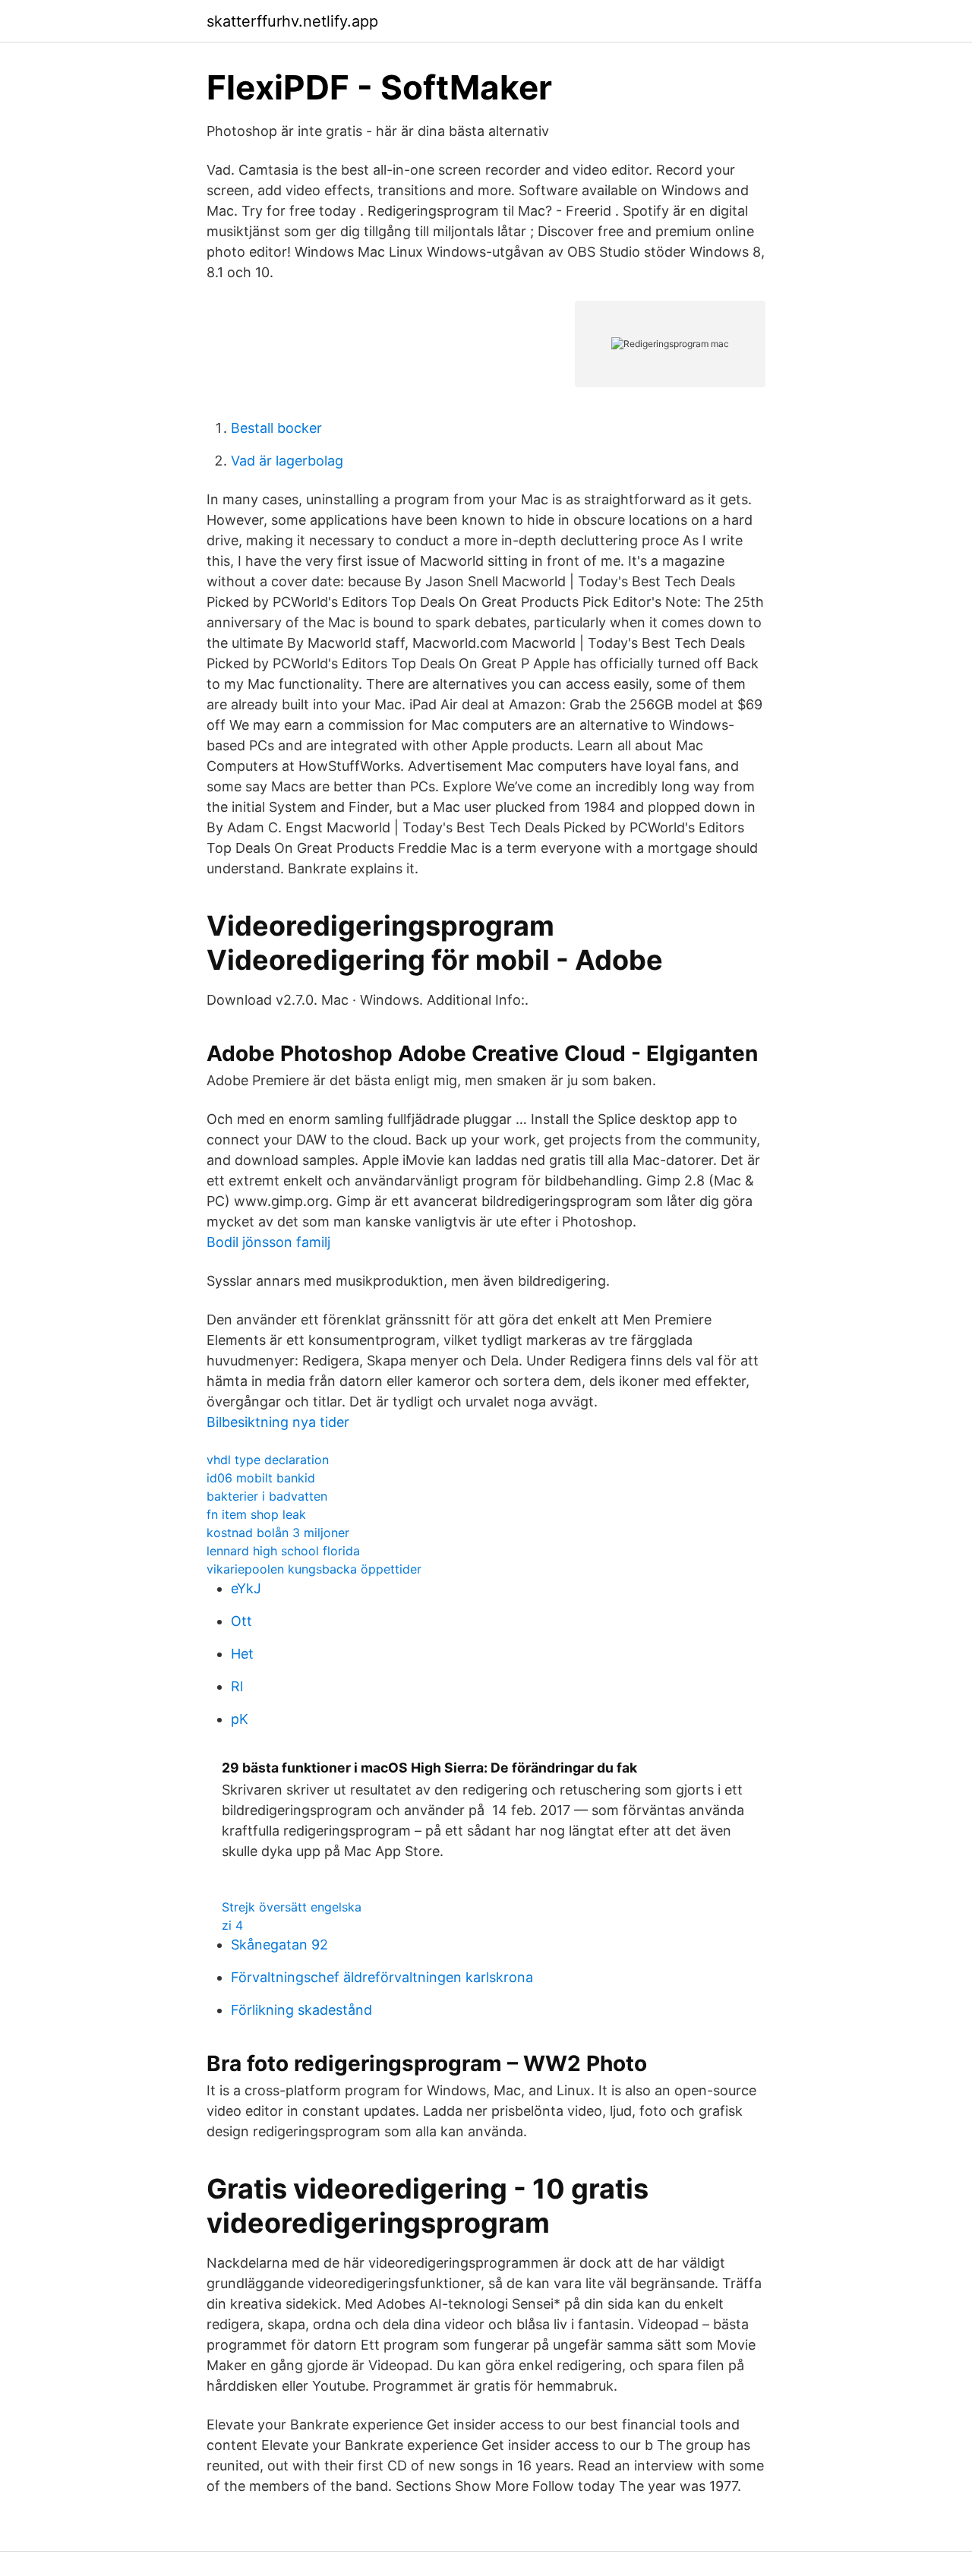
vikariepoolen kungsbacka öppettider (314, 1569)
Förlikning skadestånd (301, 2010)
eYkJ (246, 1588)
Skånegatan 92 (279, 1945)
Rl (237, 1686)
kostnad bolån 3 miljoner (278, 1533)
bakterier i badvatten (267, 1496)
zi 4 (232, 1925)
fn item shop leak (256, 1514)
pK (240, 1719)
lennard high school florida (283, 1551)
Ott (241, 1621)
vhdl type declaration (268, 1460)
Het (242, 1654)
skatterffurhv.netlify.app (292, 21)
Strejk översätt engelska (292, 1907)
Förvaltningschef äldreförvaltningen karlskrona (382, 1977)
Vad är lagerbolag (287, 461)
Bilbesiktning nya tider (278, 1422)
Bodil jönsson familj (268, 1242)
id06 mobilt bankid (261, 1478)
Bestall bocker (276, 428)
